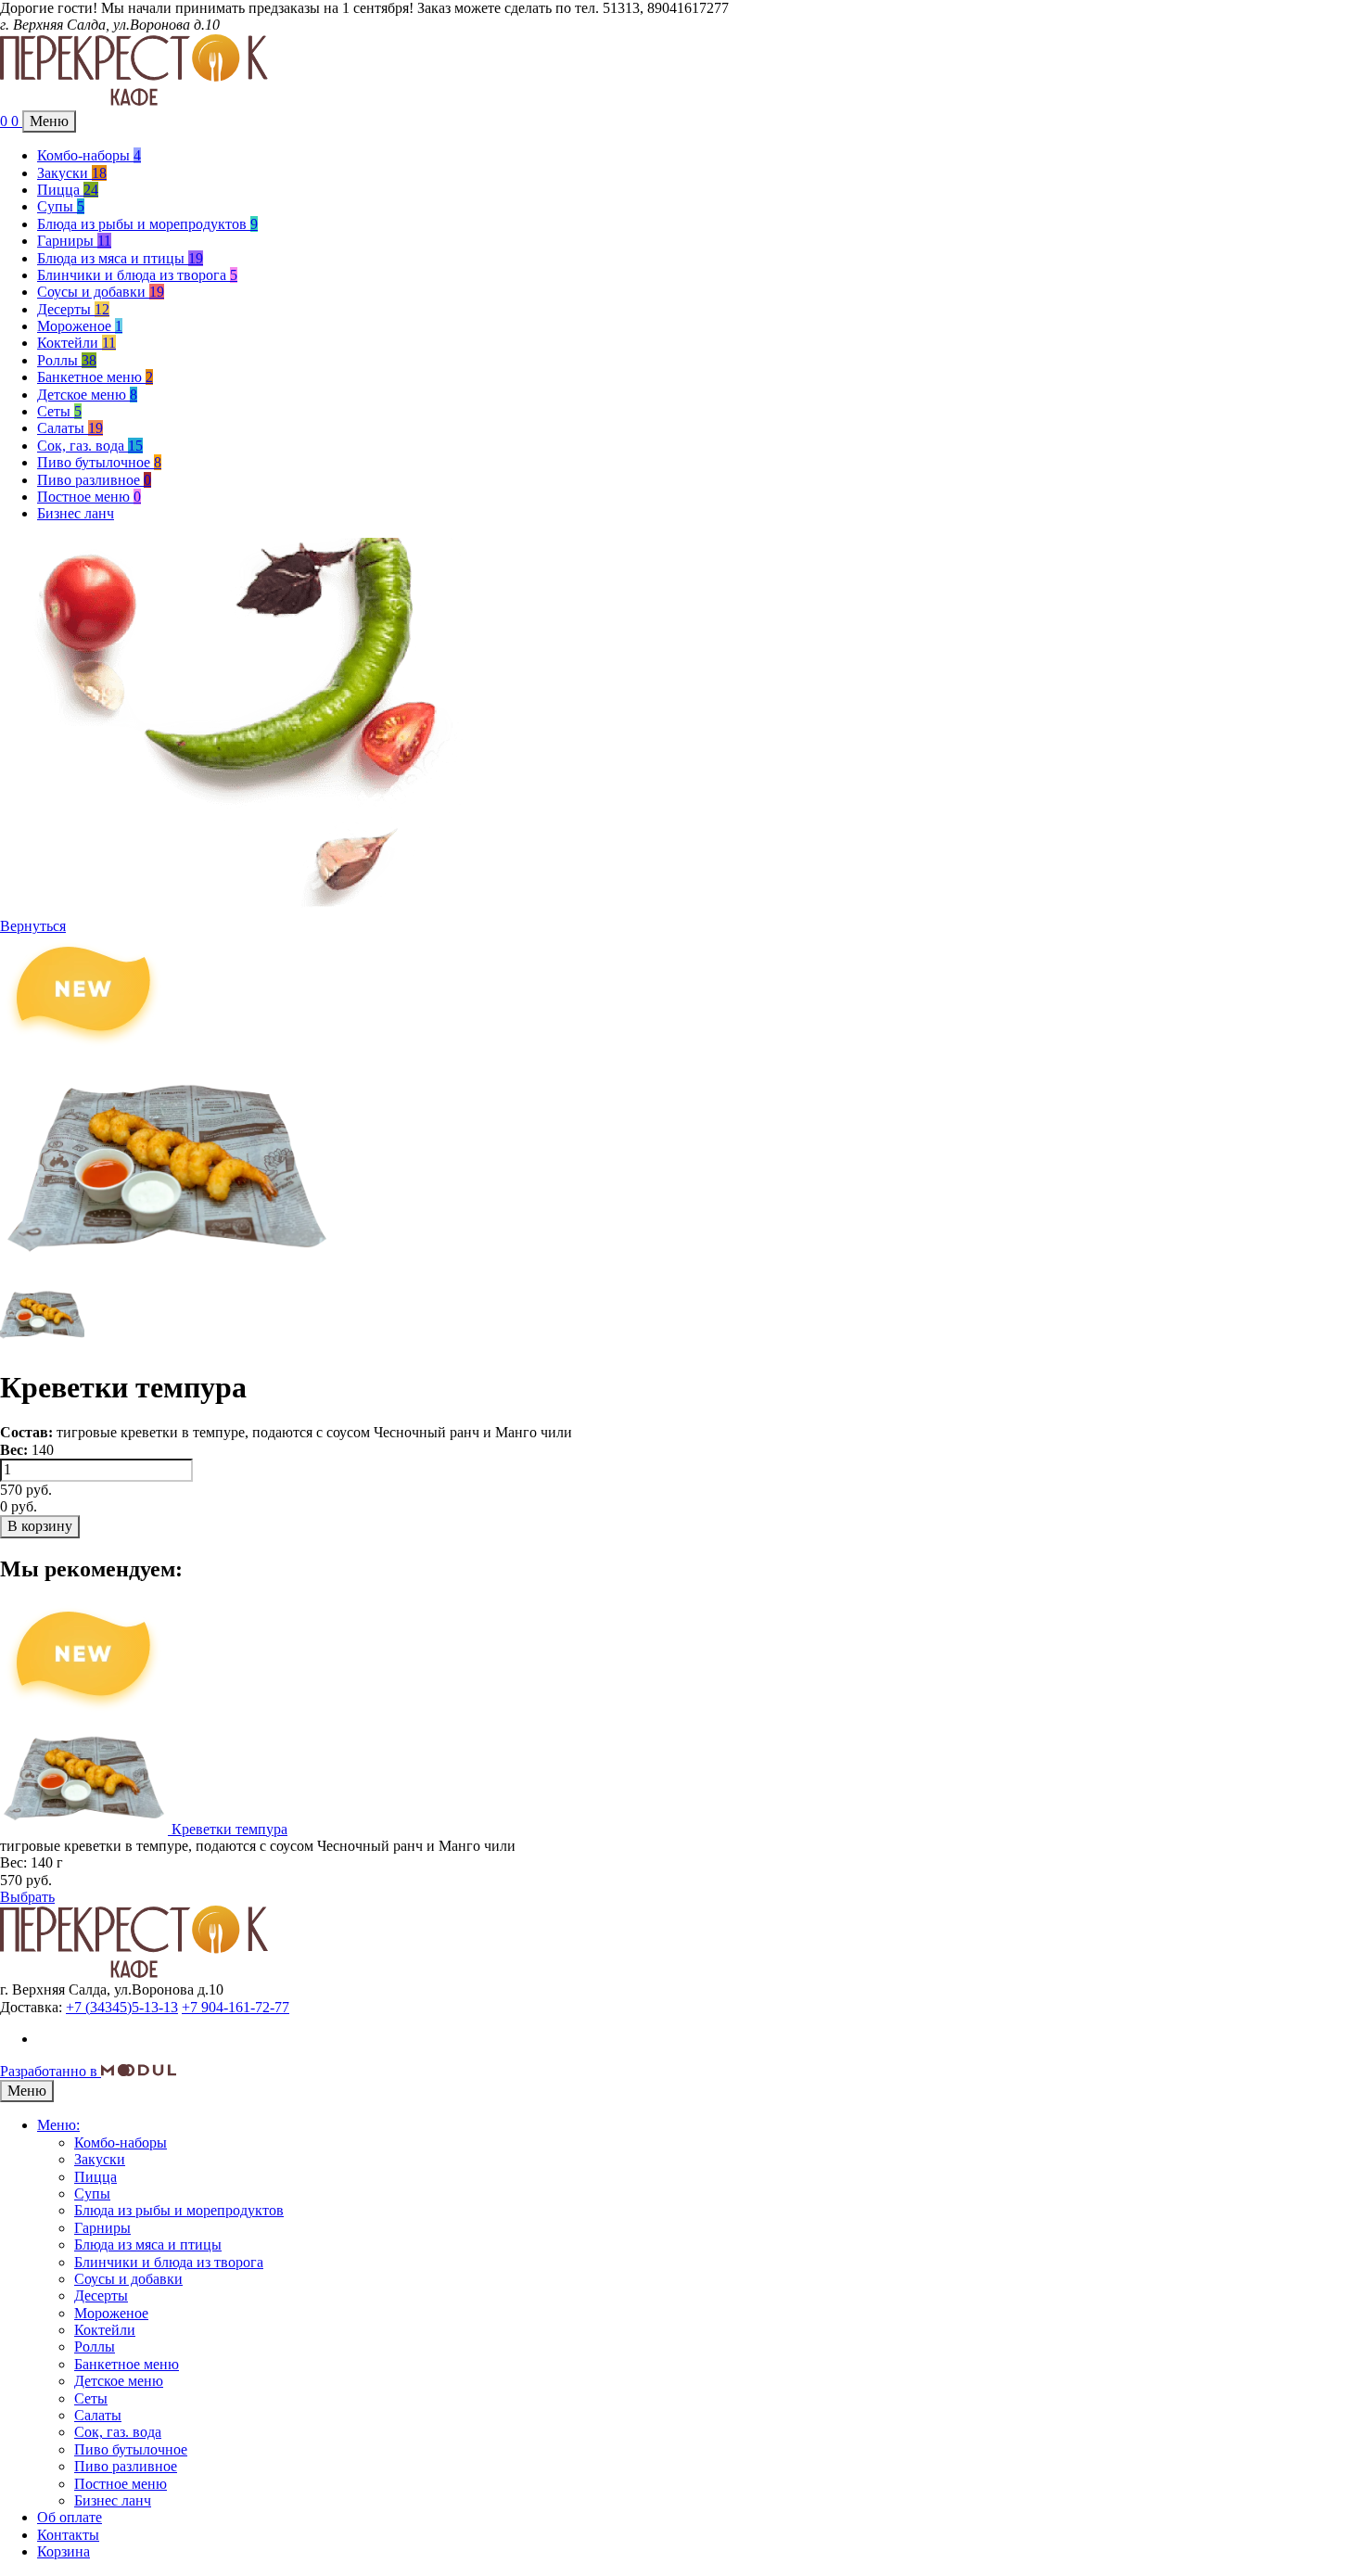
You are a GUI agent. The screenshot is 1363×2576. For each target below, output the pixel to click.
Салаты (70, 428)
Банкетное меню (95, 377)
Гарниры (74, 241)
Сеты (59, 411)
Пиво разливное (94, 480)
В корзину (40, 1526)
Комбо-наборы (89, 155)
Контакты (68, 2535)
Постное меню (89, 497)
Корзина (64, 2551)
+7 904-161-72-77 (236, 2007)
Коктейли (76, 343)
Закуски (72, 173)
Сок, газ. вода (90, 446)
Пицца (68, 190)
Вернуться (33, 926)
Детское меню (87, 395)
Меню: (58, 2125)
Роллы (67, 360)
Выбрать (27, 1897)
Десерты (73, 309)
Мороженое (80, 326)
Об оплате (70, 2517)
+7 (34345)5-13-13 (122, 2007)
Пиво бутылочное (99, 462)
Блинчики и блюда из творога (137, 275)
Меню (49, 121)
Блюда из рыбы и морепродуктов (147, 224)
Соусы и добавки (101, 292)
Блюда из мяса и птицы (120, 258)
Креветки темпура (229, 1829)
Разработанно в (51, 2071)
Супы (61, 206)
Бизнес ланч (76, 513)
